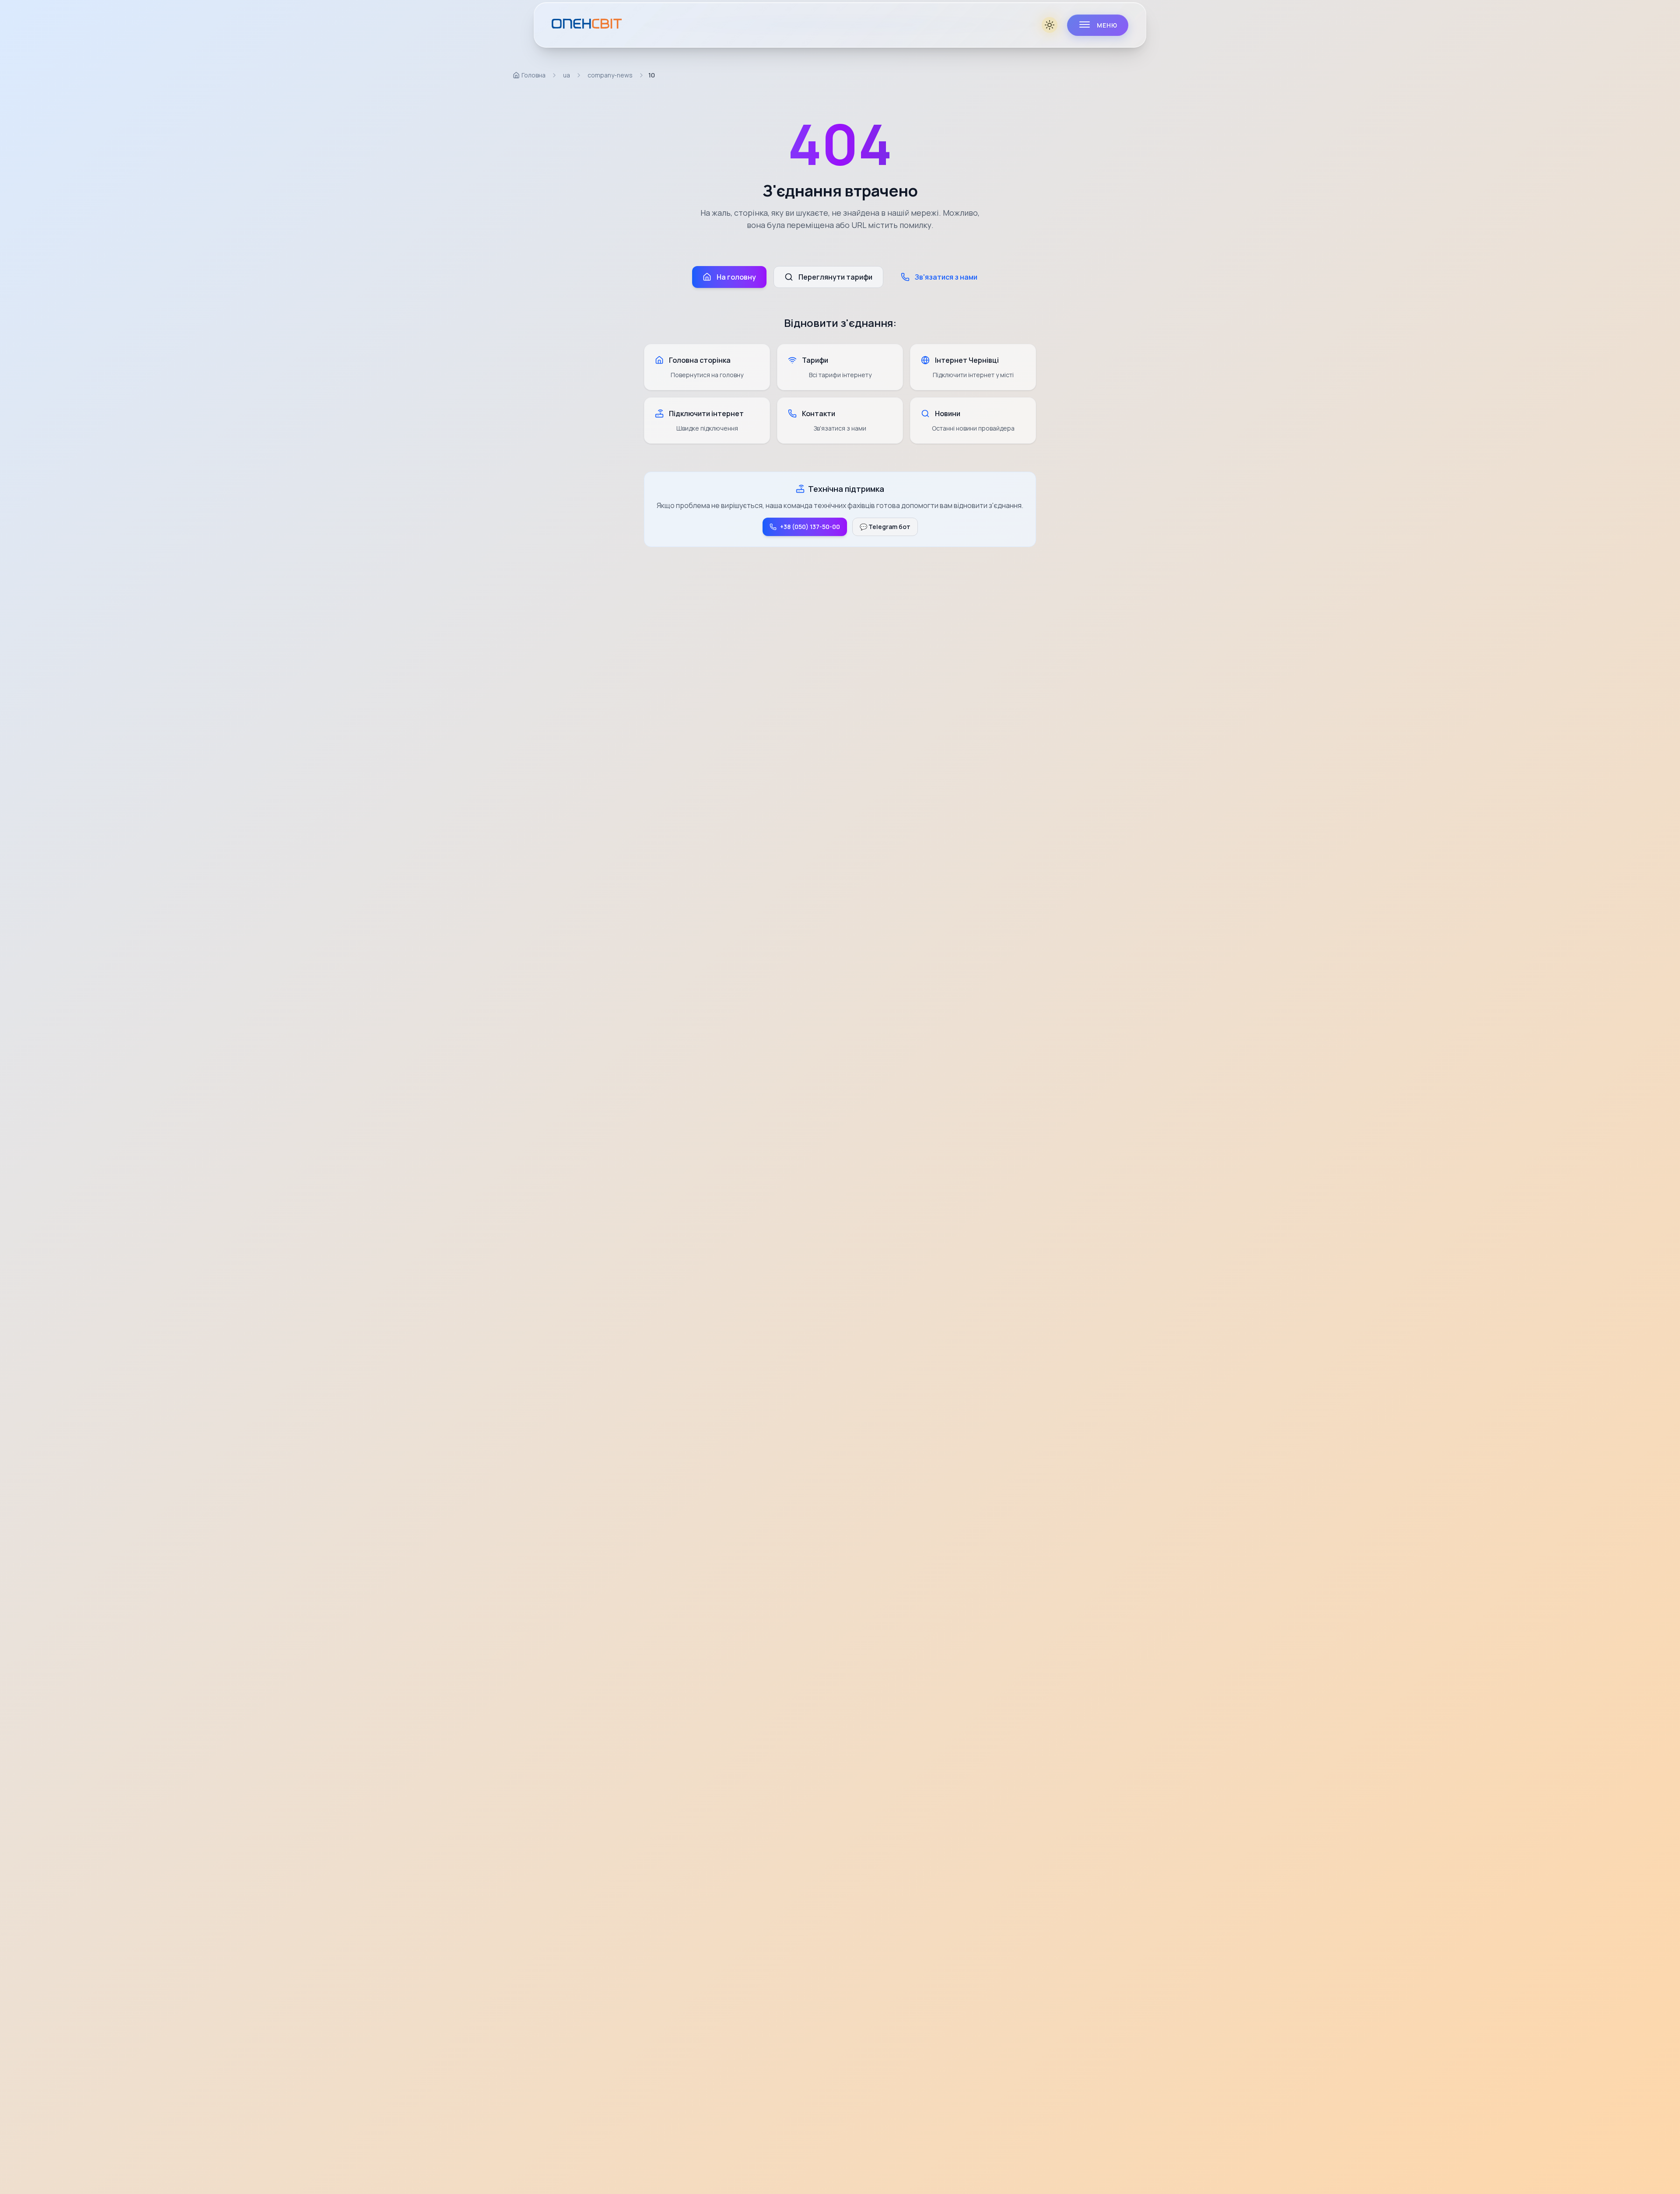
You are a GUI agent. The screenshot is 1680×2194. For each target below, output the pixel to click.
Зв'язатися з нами (946, 277)
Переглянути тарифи (835, 277)
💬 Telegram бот (885, 527)
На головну (736, 277)
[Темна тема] (1050, 25)
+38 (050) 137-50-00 (810, 527)
